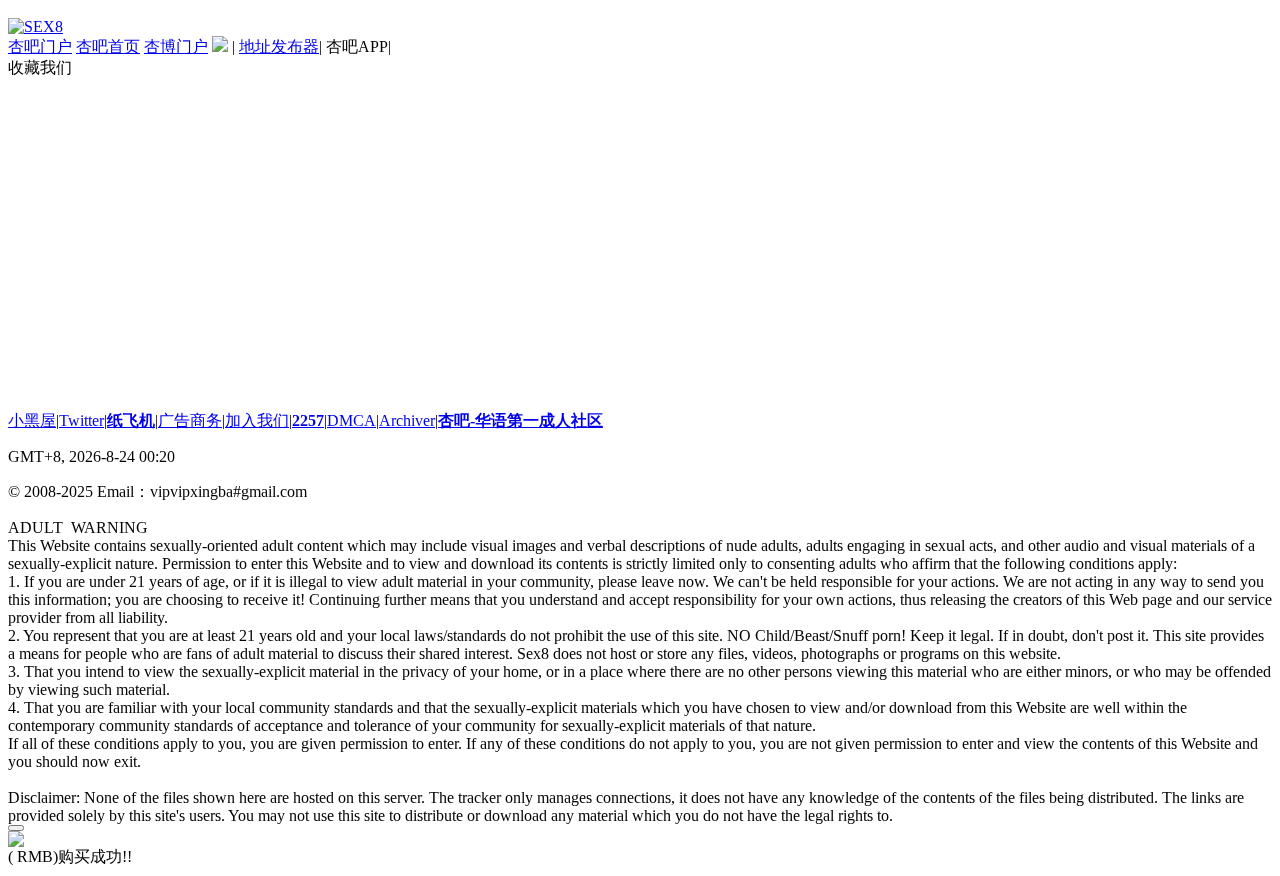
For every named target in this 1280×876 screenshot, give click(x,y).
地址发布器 (279, 46)
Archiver (407, 420)
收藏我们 (40, 67)
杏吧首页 (108, 46)
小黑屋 (32, 420)
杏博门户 (176, 46)
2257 (308, 420)
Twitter (81, 420)
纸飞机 (131, 420)
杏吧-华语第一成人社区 (520, 420)
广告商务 (190, 420)
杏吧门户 (40, 46)
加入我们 (257, 420)
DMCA (351, 420)
